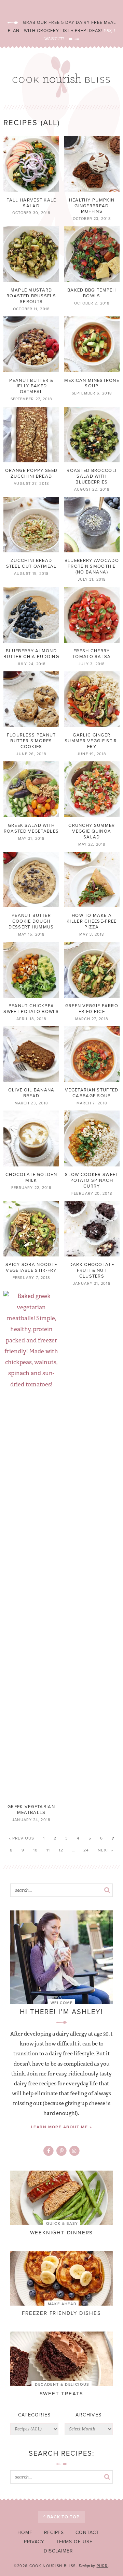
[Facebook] (49, 2151)
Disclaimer (58, 2551)
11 (48, 1850)
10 (35, 1850)
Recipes (54, 2532)
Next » (105, 1850)
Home (25, 2532)
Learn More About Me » (61, 2127)
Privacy (34, 2542)
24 (86, 1850)
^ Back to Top (61, 2517)
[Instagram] (74, 2151)
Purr (102, 2566)
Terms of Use (74, 2542)
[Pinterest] (62, 2151)
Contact (87, 2532)
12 (61, 1850)
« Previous (22, 1838)
